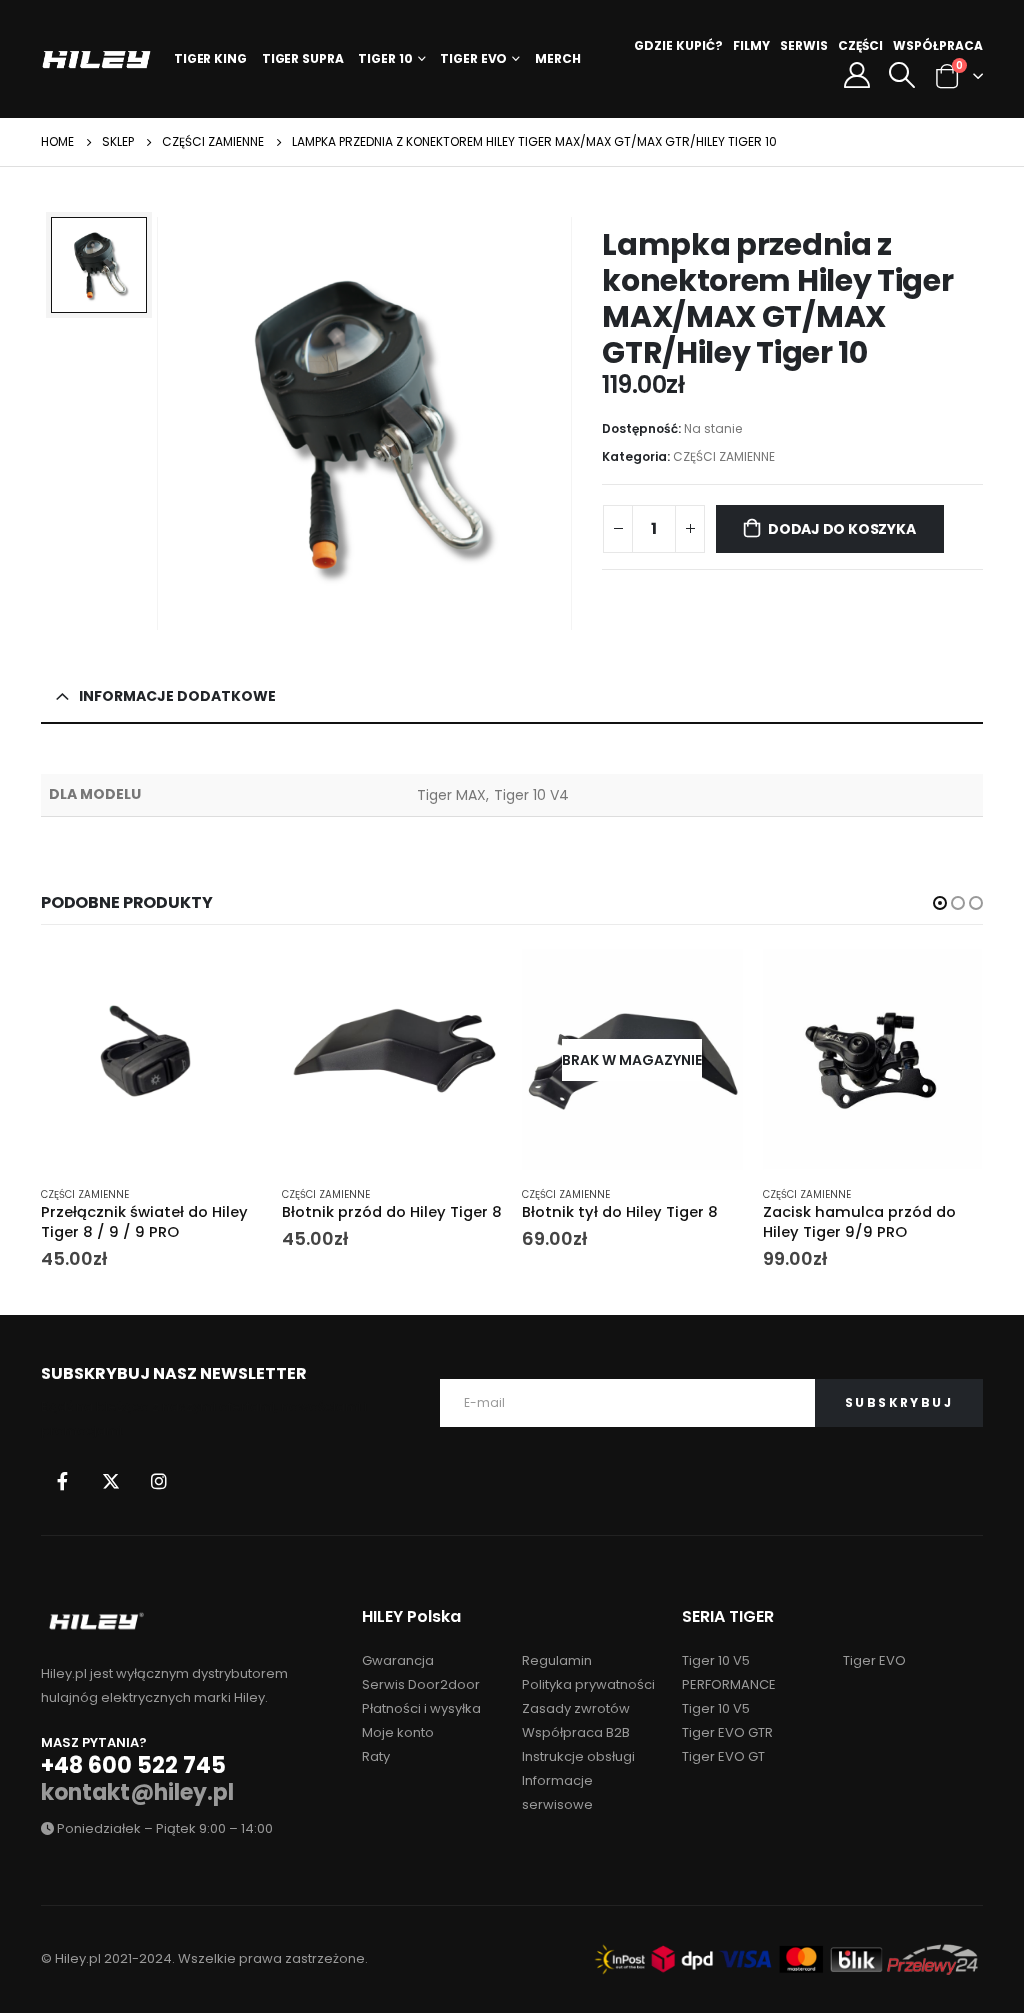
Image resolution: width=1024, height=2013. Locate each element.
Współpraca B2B (576, 1732)
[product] (151, 1059)
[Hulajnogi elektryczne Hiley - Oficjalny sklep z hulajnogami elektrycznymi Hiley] (96, 59)
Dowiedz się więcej (710, 982)
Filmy (751, 45)
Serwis (804, 45)
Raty (376, 1756)
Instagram (159, 1481)
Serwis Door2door (421, 1684)
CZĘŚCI (860, 45)
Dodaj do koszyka (842, 529)
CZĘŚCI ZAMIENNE (724, 456)
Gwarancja (398, 1660)
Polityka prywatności (588, 1684)
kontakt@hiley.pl (137, 1792)
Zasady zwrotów (576, 1708)
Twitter (111, 1481)
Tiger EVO (473, 58)
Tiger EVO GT (723, 1756)
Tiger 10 (385, 58)
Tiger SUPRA (303, 58)
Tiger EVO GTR (727, 1732)
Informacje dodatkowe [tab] (177, 696)
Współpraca (938, 45)
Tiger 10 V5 (716, 1708)
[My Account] (856, 75)
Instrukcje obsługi (578, 1756)
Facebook (63, 1481)
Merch (557, 58)
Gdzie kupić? (678, 45)
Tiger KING (210, 58)
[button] (940, 903)
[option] (99, 265)
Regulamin (557, 1660)
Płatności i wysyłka (421, 1708)
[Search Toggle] (901, 75)
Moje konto (398, 1732)
